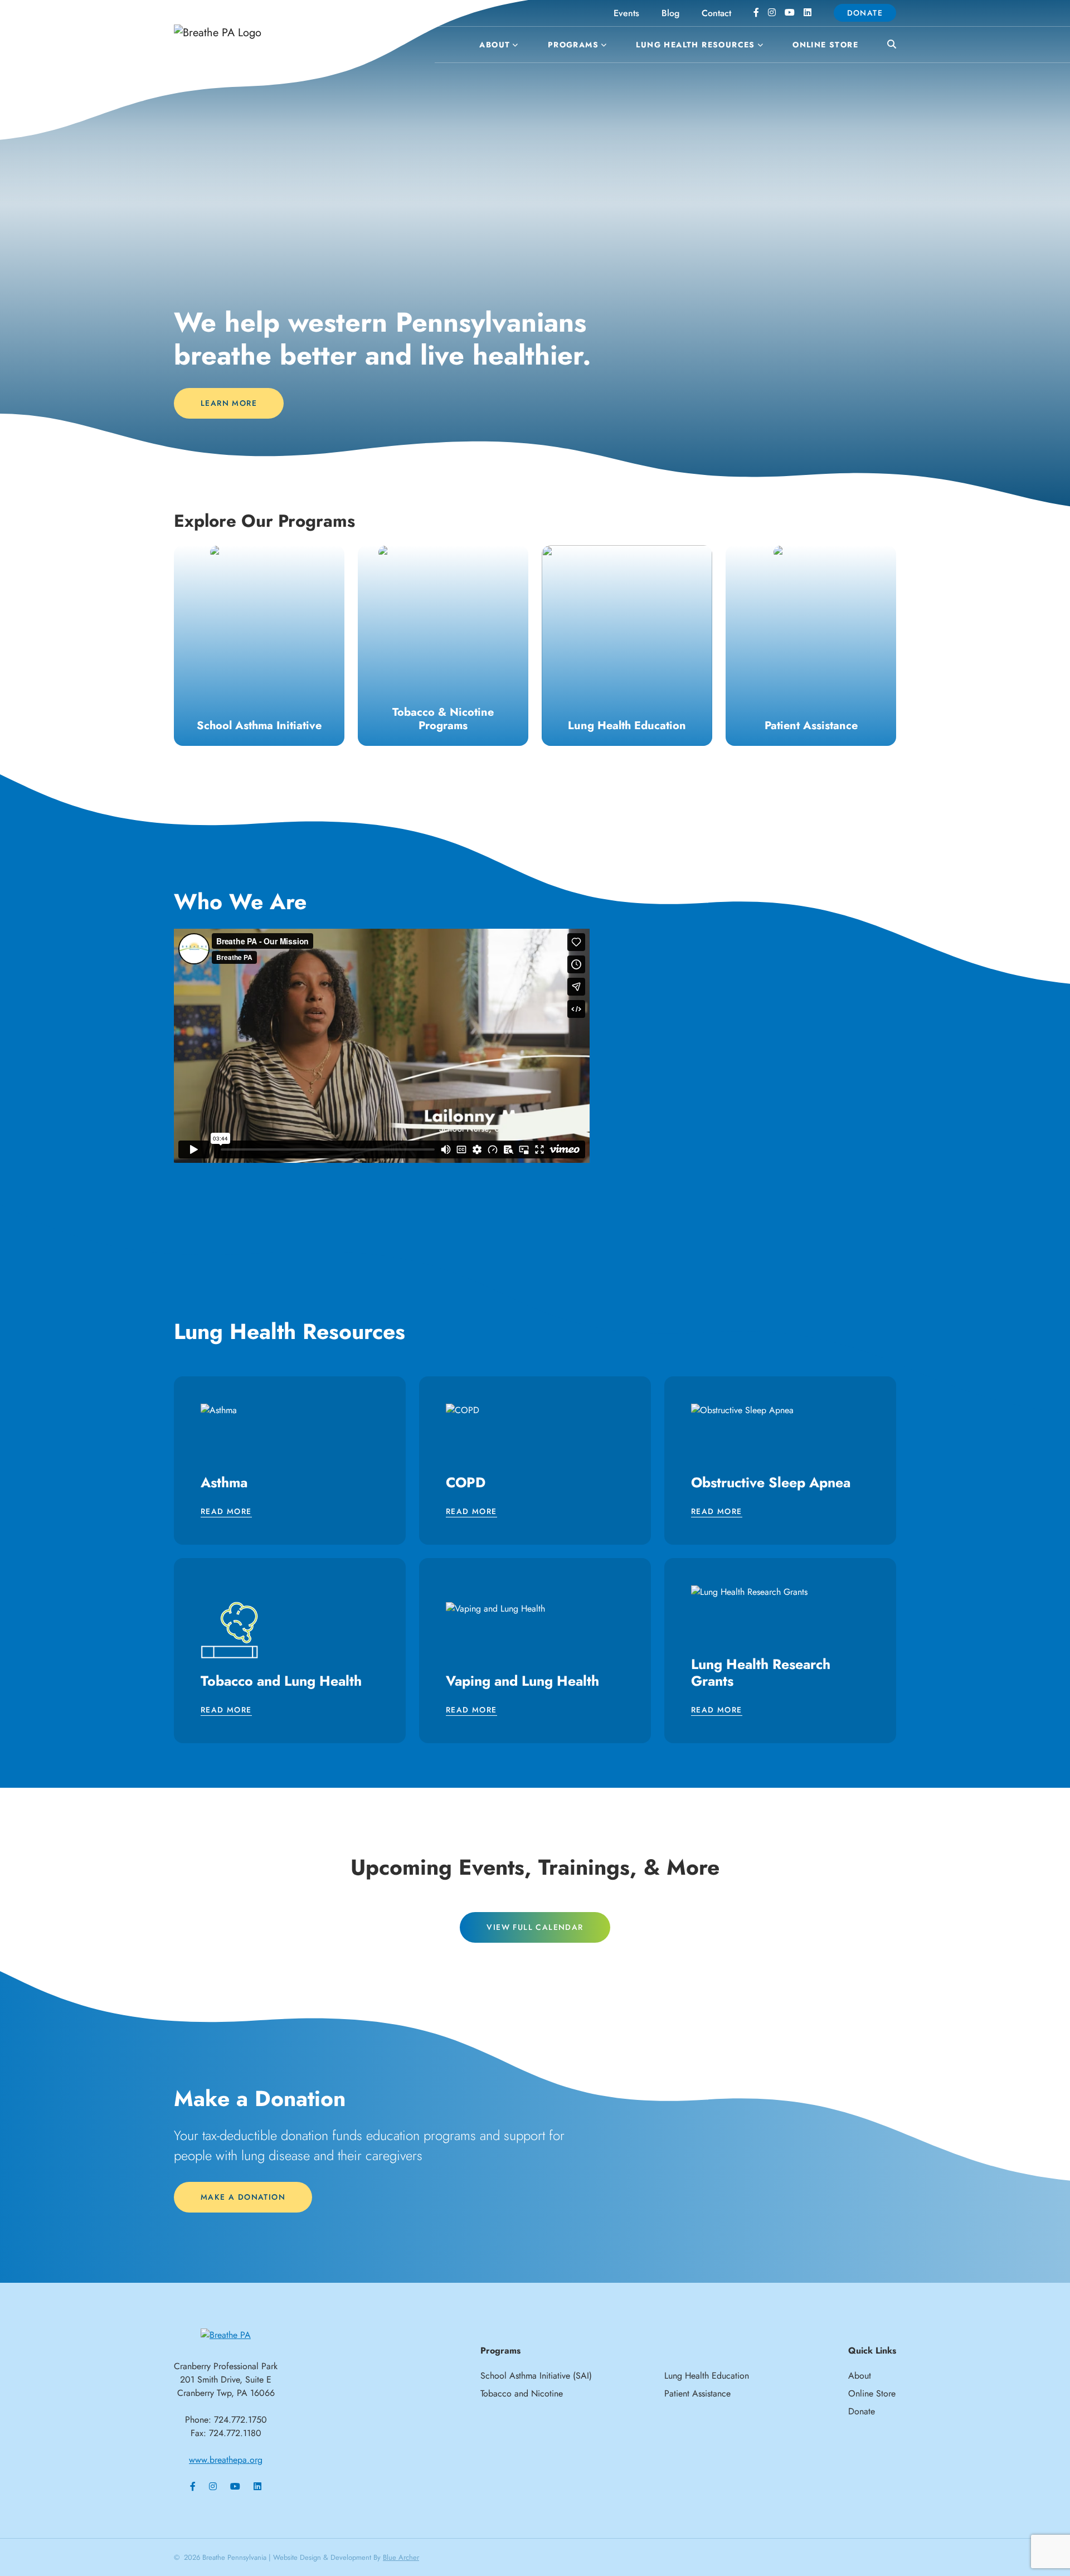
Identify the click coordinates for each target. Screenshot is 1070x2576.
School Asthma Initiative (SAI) (536, 2376)
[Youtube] (790, 13)
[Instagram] (772, 13)
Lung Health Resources (695, 45)
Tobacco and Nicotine (522, 2393)
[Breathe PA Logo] (256, 33)
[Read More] (259, 646)
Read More (226, 1512)
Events (626, 13)
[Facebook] (756, 13)
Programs (573, 45)
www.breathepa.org (226, 2460)
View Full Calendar (535, 1927)
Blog (670, 13)
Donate (865, 13)
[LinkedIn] (808, 13)
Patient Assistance (697, 2393)
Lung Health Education (707, 2376)
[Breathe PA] (226, 2334)
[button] (514, 45)
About (495, 45)
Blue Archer (401, 2557)
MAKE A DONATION (243, 2197)
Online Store (825, 45)
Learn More (229, 403)
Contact (716, 13)
